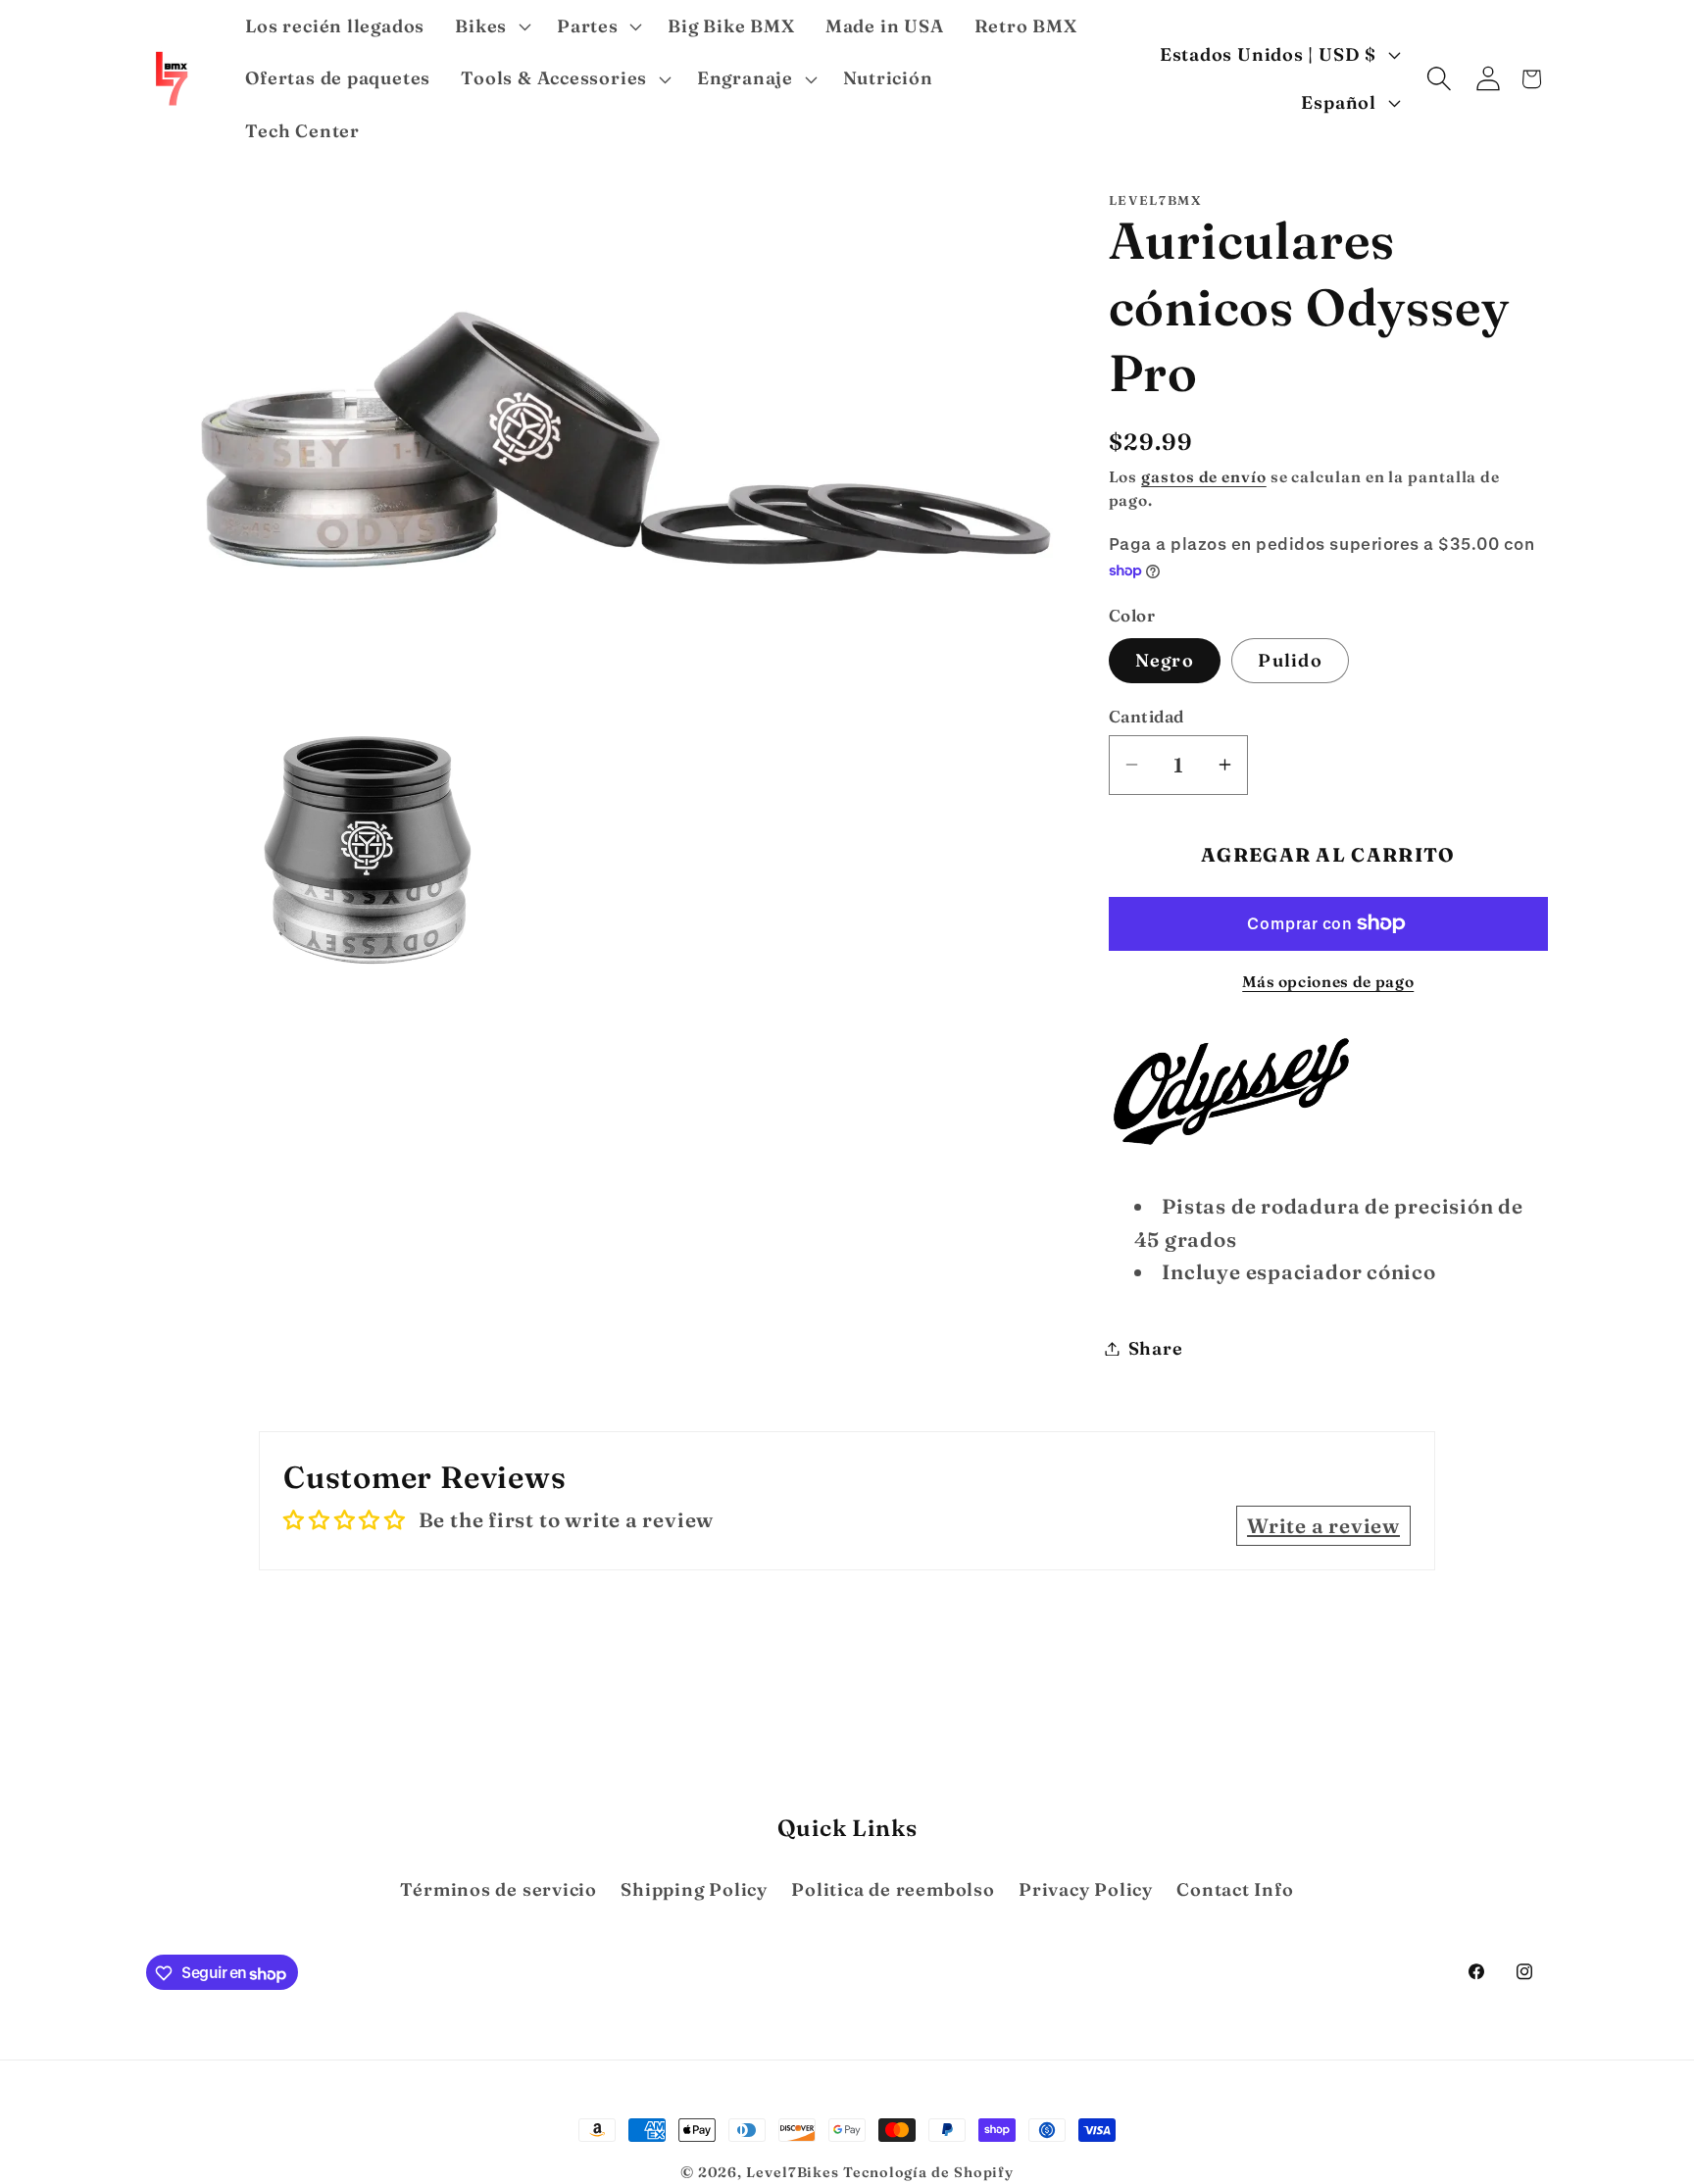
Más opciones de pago (1328, 981)
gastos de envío (1204, 476)
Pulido (1290, 659)
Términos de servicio (498, 1889)
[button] (491, 26)
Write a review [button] (1323, 1526)
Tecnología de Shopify (928, 2172)
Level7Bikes (793, 2172)
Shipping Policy (694, 1889)
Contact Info (1235, 1889)
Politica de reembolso (893, 1889)
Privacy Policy (1086, 1889)
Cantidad (1146, 716)
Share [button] (1156, 1348)
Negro (1165, 659)
